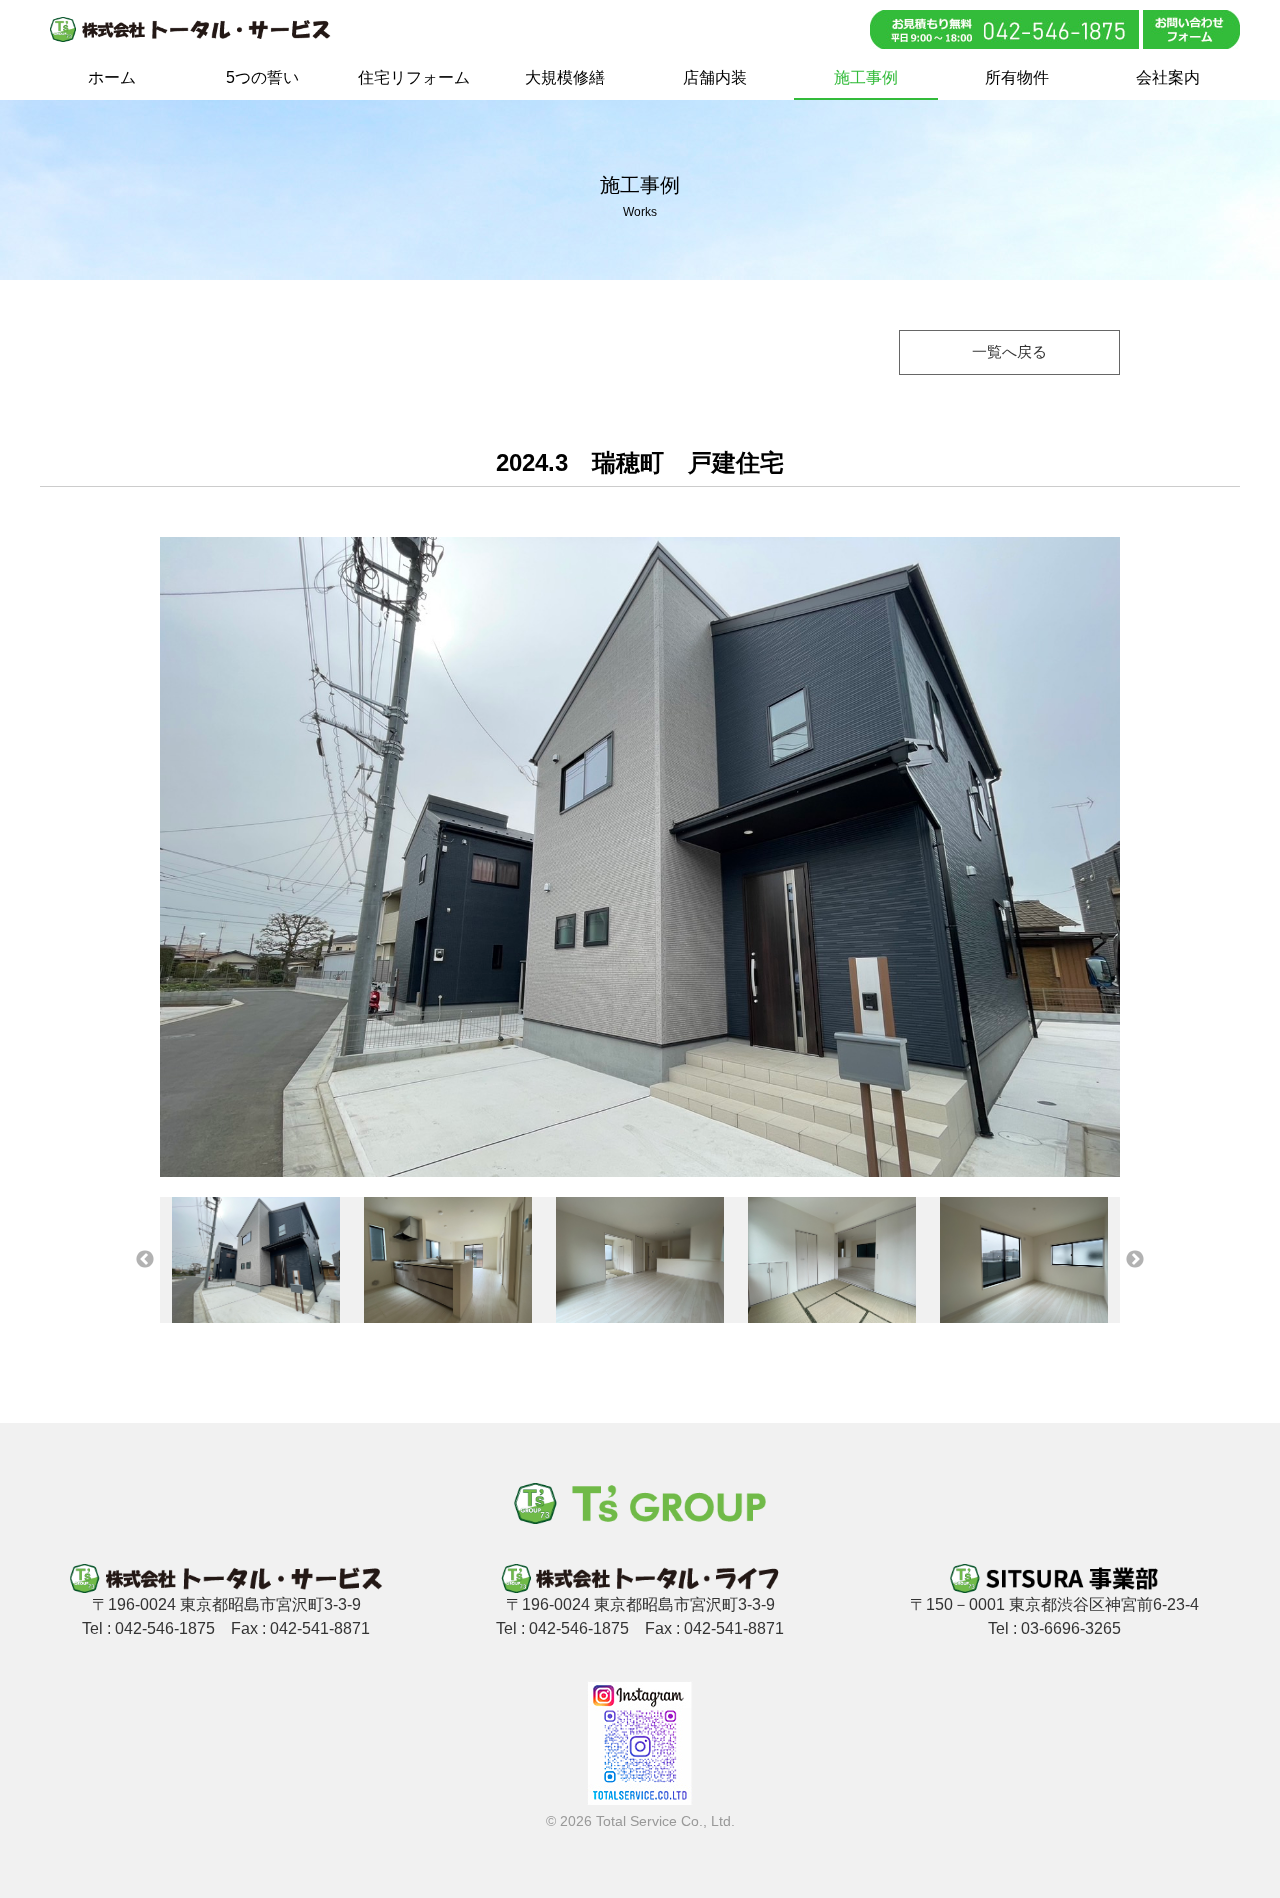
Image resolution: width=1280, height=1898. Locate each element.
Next (1135, 1260)
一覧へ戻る (1009, 351)
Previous (145, 1260)
